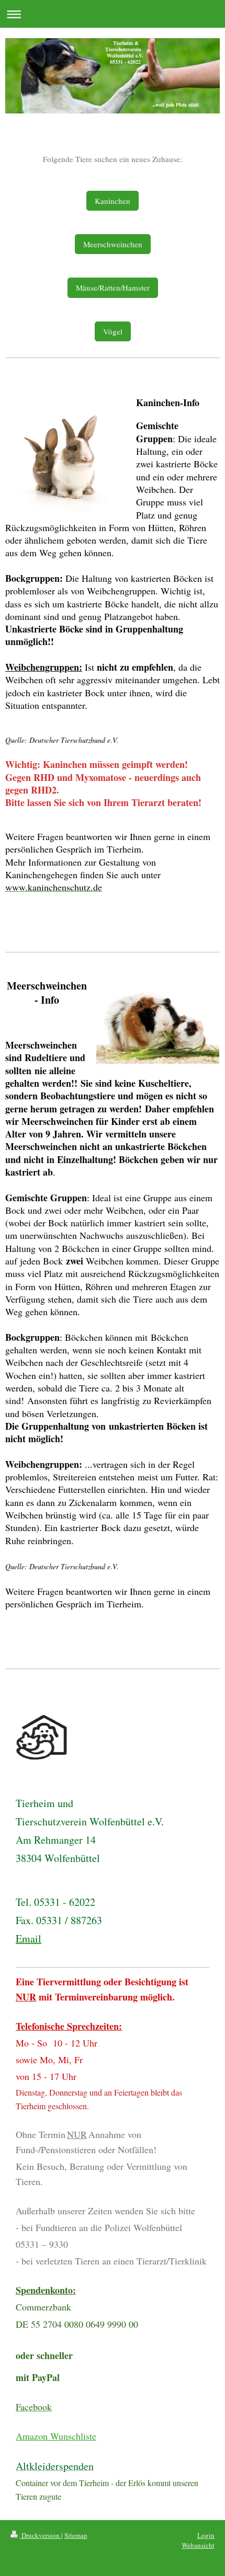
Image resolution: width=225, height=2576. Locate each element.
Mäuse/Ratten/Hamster (113, 287)
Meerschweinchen (113, 244)
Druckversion (41, 2535)
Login (206, 2535)
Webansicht (198, 2545)
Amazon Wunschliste (56, 2436)
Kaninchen (113, 201)
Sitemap (76, 2535)
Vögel (113, 331)
